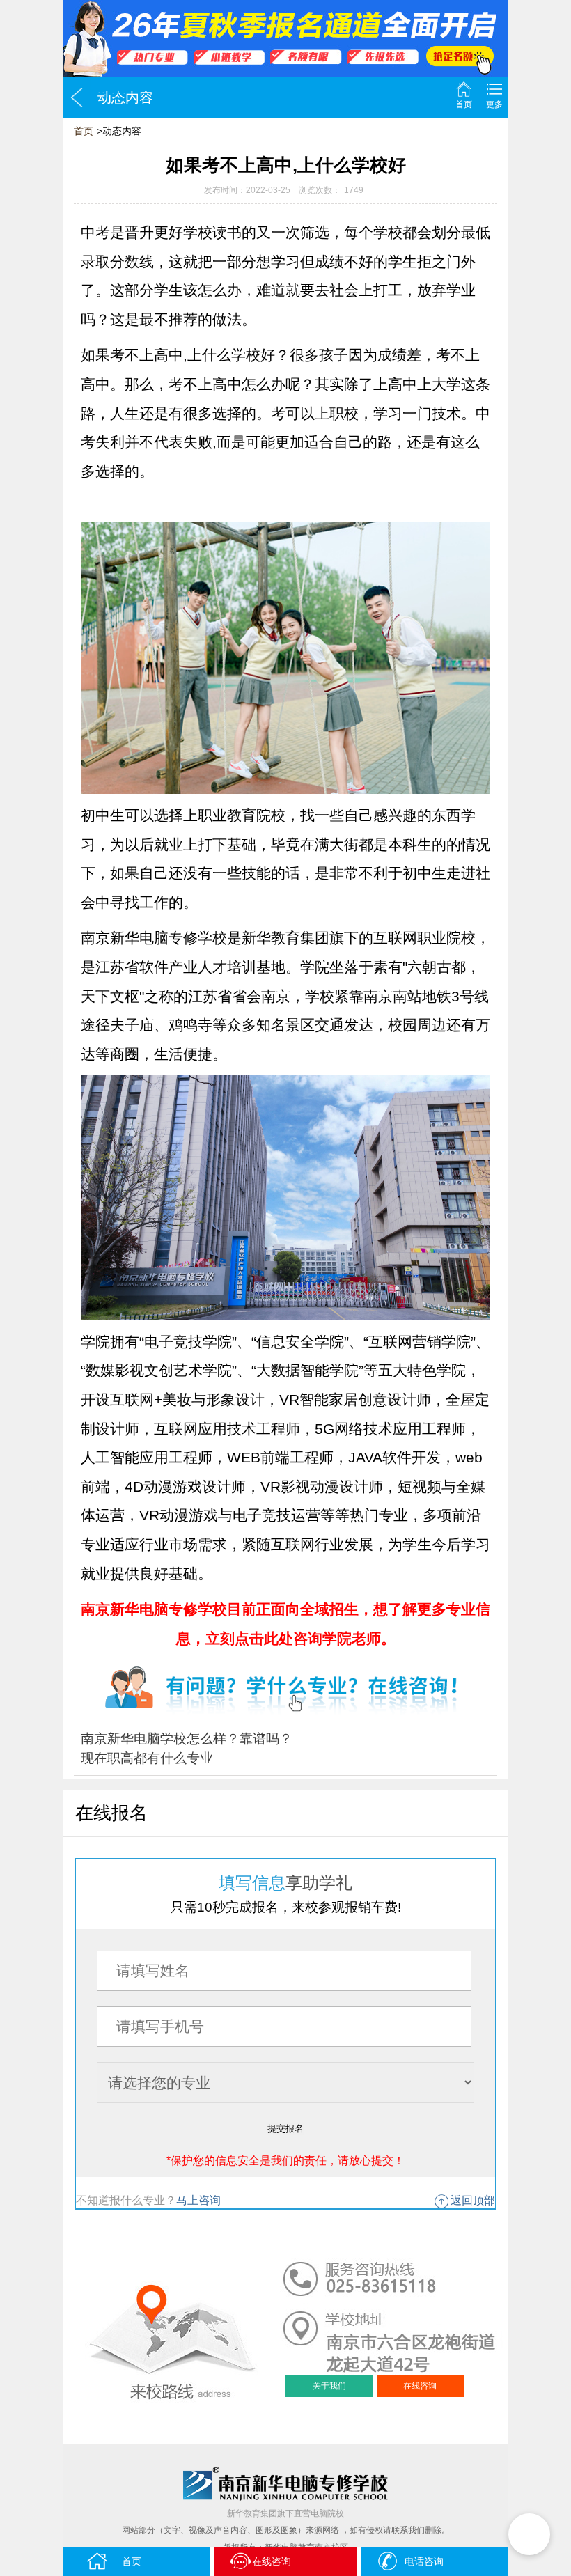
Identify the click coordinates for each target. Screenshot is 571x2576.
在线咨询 (420, 2386)
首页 (464, 104)
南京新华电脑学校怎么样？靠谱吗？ (187, 1739)
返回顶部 (473, 2200)
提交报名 (285, 2129)
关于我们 (329, 2386)
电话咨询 (424, 2561)
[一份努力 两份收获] (285, 38)
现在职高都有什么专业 (147, 1758)
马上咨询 (198, 2200)
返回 (77, 97)
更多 (494, 104)
